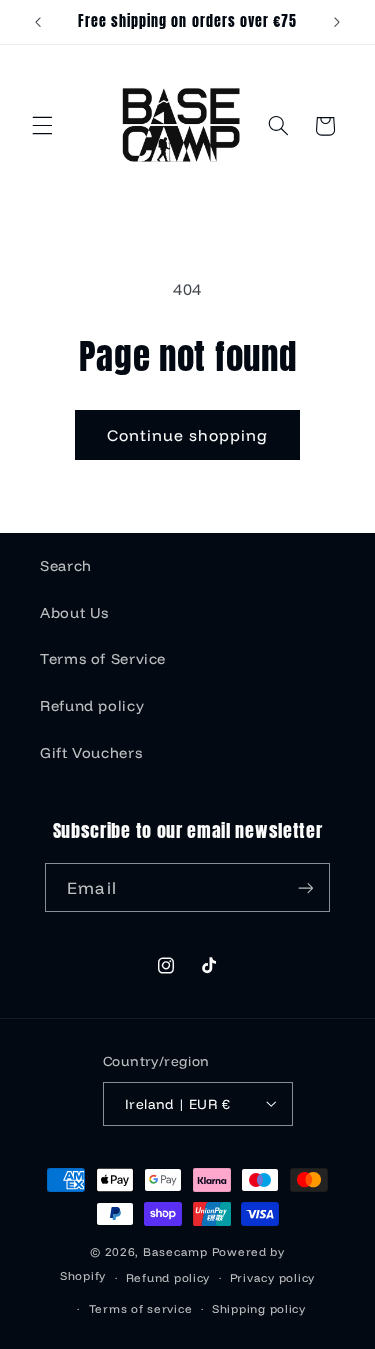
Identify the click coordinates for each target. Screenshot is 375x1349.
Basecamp (175, 1251)
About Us (74, 612)
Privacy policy (272, 1277)
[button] (42, 126)
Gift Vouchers (91, 752)
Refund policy (92, 705)
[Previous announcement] (38, 22)
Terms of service (141, 1308)
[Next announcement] (337, 22)
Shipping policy (259, 1308)
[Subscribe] (305, 887)
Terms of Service (103, 658)
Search (66, 565)
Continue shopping (188, 435)
